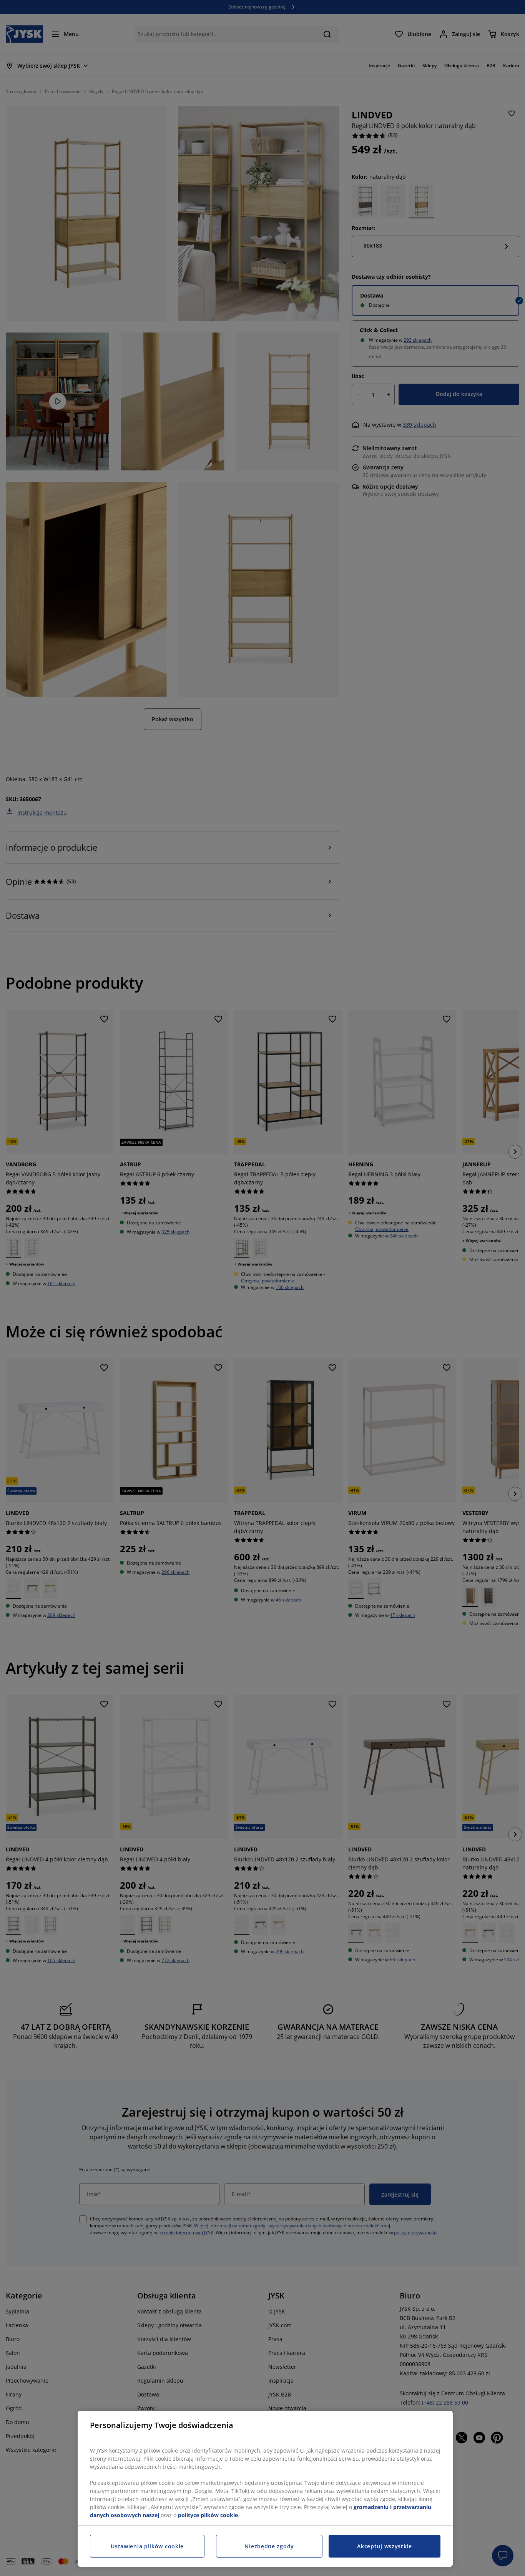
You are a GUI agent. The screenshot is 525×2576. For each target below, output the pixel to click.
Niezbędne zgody (269, 2546)
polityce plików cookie (208, 2515)
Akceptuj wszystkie (385, 2546)
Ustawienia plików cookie (147, 2546)
